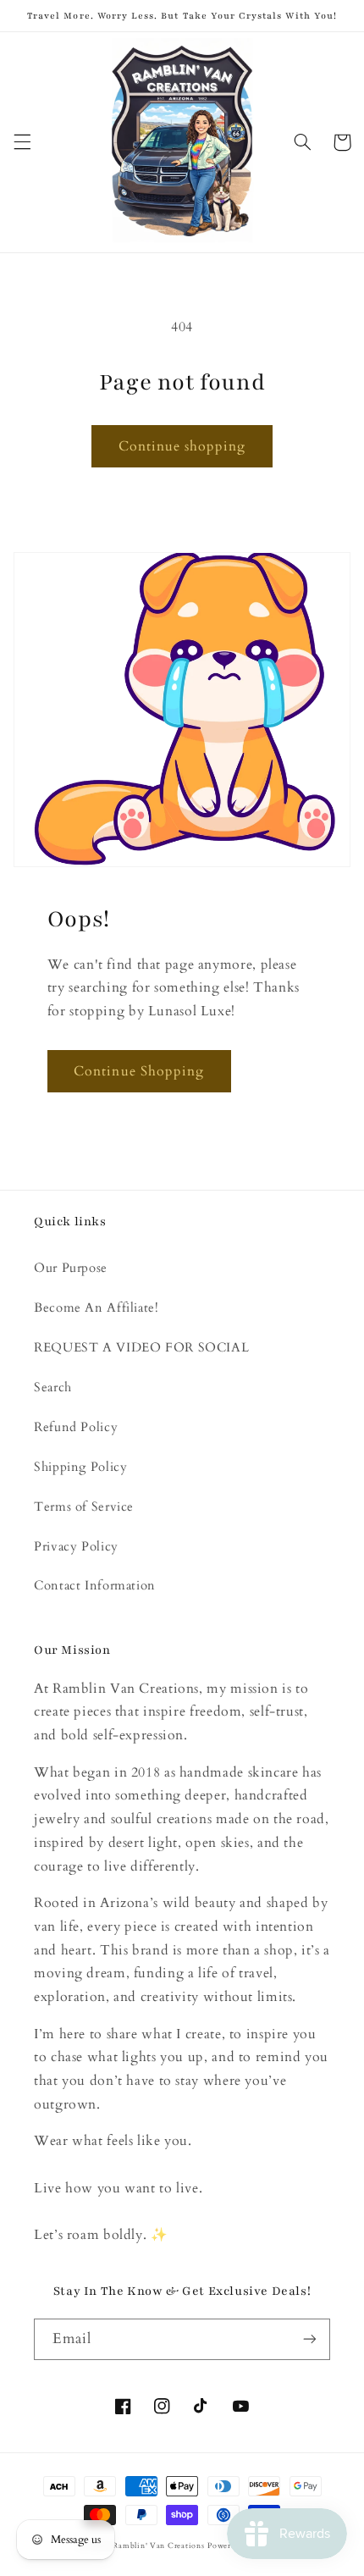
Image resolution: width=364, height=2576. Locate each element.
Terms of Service (84, 1506)
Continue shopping (182, 446)
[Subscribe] (310, 2339)
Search (53, 1387)
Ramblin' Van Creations (158, 2546)
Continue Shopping (139, 1071)
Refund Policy (76, 1427)
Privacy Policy (76, 1546)
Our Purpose (71, 1268)
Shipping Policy (80, 1467)
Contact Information (95, 1585)
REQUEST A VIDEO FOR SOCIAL (141, 1347)
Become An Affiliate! (97, 1307)
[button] (22, 142)
